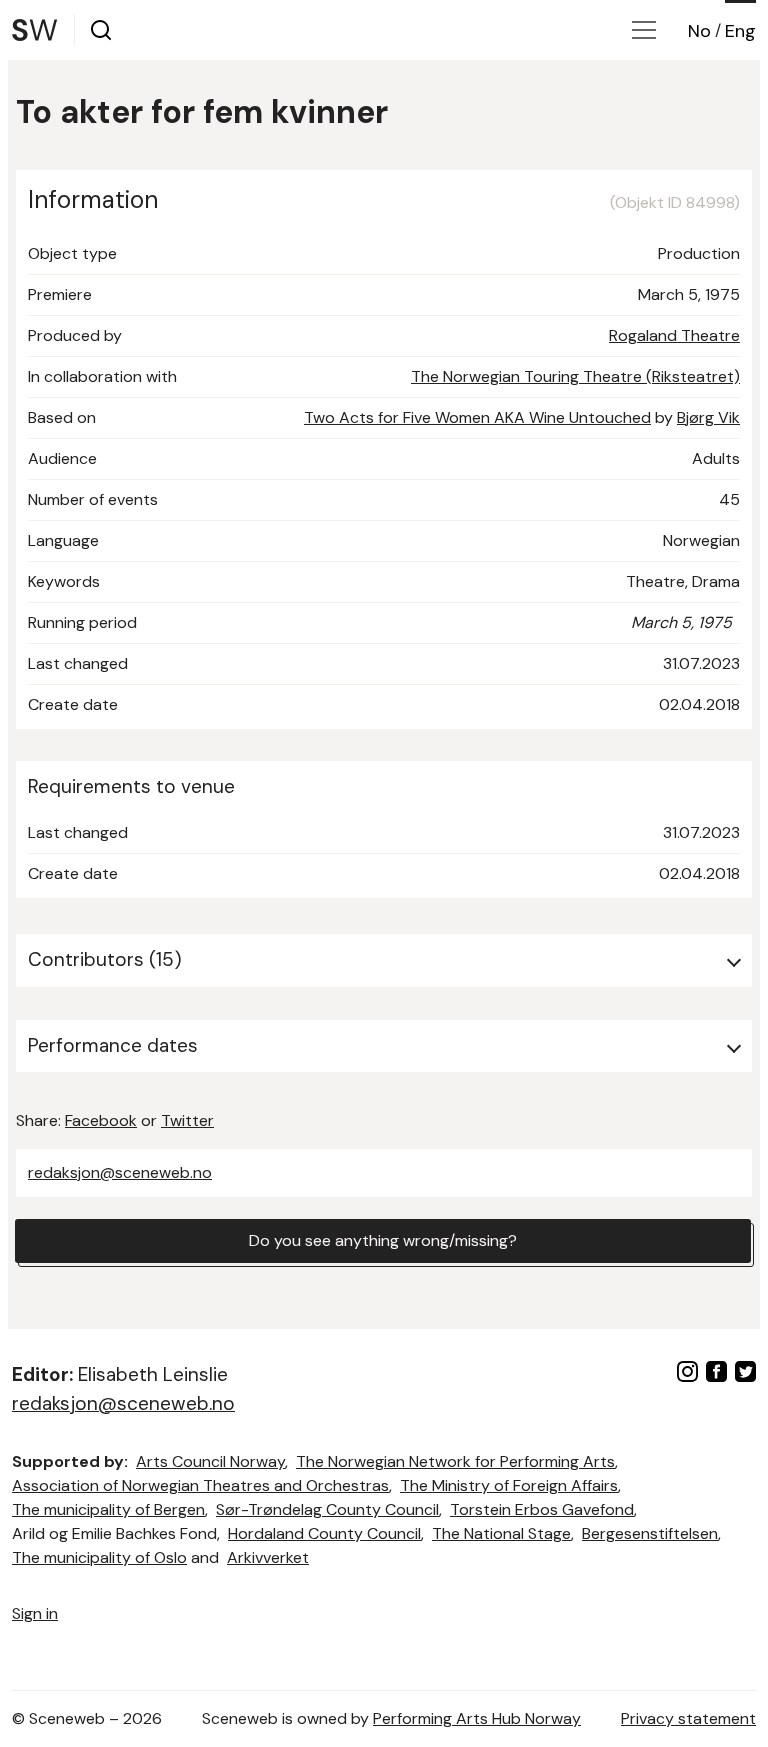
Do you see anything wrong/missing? (383, 1240)
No (699, 31)
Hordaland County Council (324, 1533)
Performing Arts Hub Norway (477, 1718)
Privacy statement (688, 1718)
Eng (740, 31)
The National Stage (501, 1533)
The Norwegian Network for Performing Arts (455, 1461)
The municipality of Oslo (99, 1557)
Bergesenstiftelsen (650, 1533)
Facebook (101, 1120)
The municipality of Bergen (108, 1509)
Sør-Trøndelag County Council (327, 1509)
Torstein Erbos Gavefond (542, 1509)
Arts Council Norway (210, 1461)
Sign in (35, 1613)
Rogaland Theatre (674, 335)
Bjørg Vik (708, 417)
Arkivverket (268, 1557)
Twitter (187, 1120)
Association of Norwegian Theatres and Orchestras (200, 1485)
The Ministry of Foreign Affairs (509, 1485)
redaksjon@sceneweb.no (120, 1172)
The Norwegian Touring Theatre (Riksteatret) (575, 376)
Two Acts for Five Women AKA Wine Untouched (477, 417)
